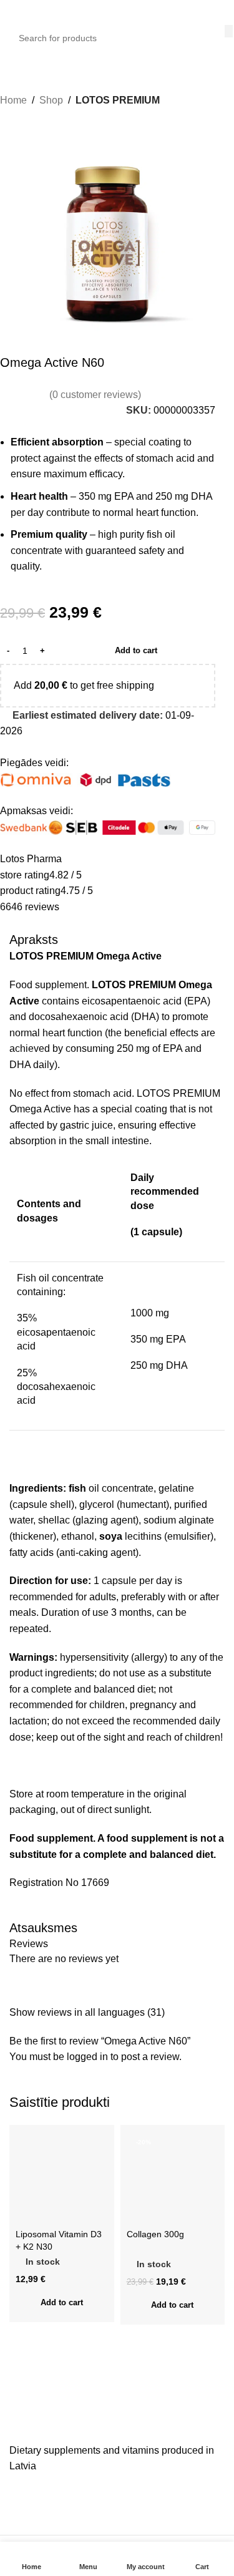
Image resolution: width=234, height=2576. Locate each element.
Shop (51, 100)
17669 (95, 1883)
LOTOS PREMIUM (118, 100)
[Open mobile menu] (14, 12)
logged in (87, 2057)
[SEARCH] (229, 31)
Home (13, 100)
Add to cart (136, 650)
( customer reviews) (95, 395)
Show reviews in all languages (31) (87, 2012)
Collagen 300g (155, 2234)
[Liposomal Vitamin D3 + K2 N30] (62, 2177)
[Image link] (103, 2423)
